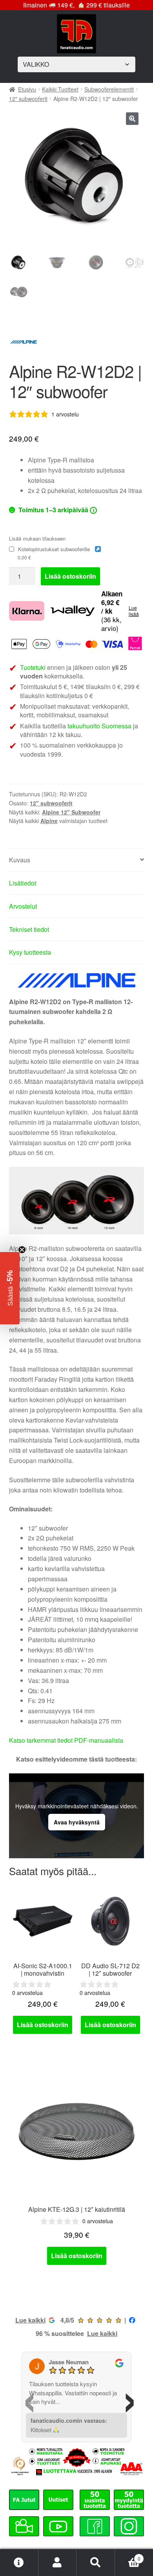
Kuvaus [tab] (20, 860)
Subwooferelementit (109, 89)
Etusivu (27, 89)
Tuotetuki (33, 667)
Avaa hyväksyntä (77, 1822)
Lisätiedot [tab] (23, 883)
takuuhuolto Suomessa (99, 726)
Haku (96, 2563)
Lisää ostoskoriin (70, 576)
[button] (132, 119)
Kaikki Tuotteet (60, 89)
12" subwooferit (28, 99)
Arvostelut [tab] (23, 906)
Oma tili (58, 2563)
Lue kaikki (30, 2320)
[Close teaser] (22, 1250)
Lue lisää (134, 611)
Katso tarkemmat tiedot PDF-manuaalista (66, 1740)
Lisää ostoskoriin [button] (43, 2025)
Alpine (49, 821)
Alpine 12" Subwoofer (71, 812)
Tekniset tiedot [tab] (29, 929)
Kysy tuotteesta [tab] (30, 952)
